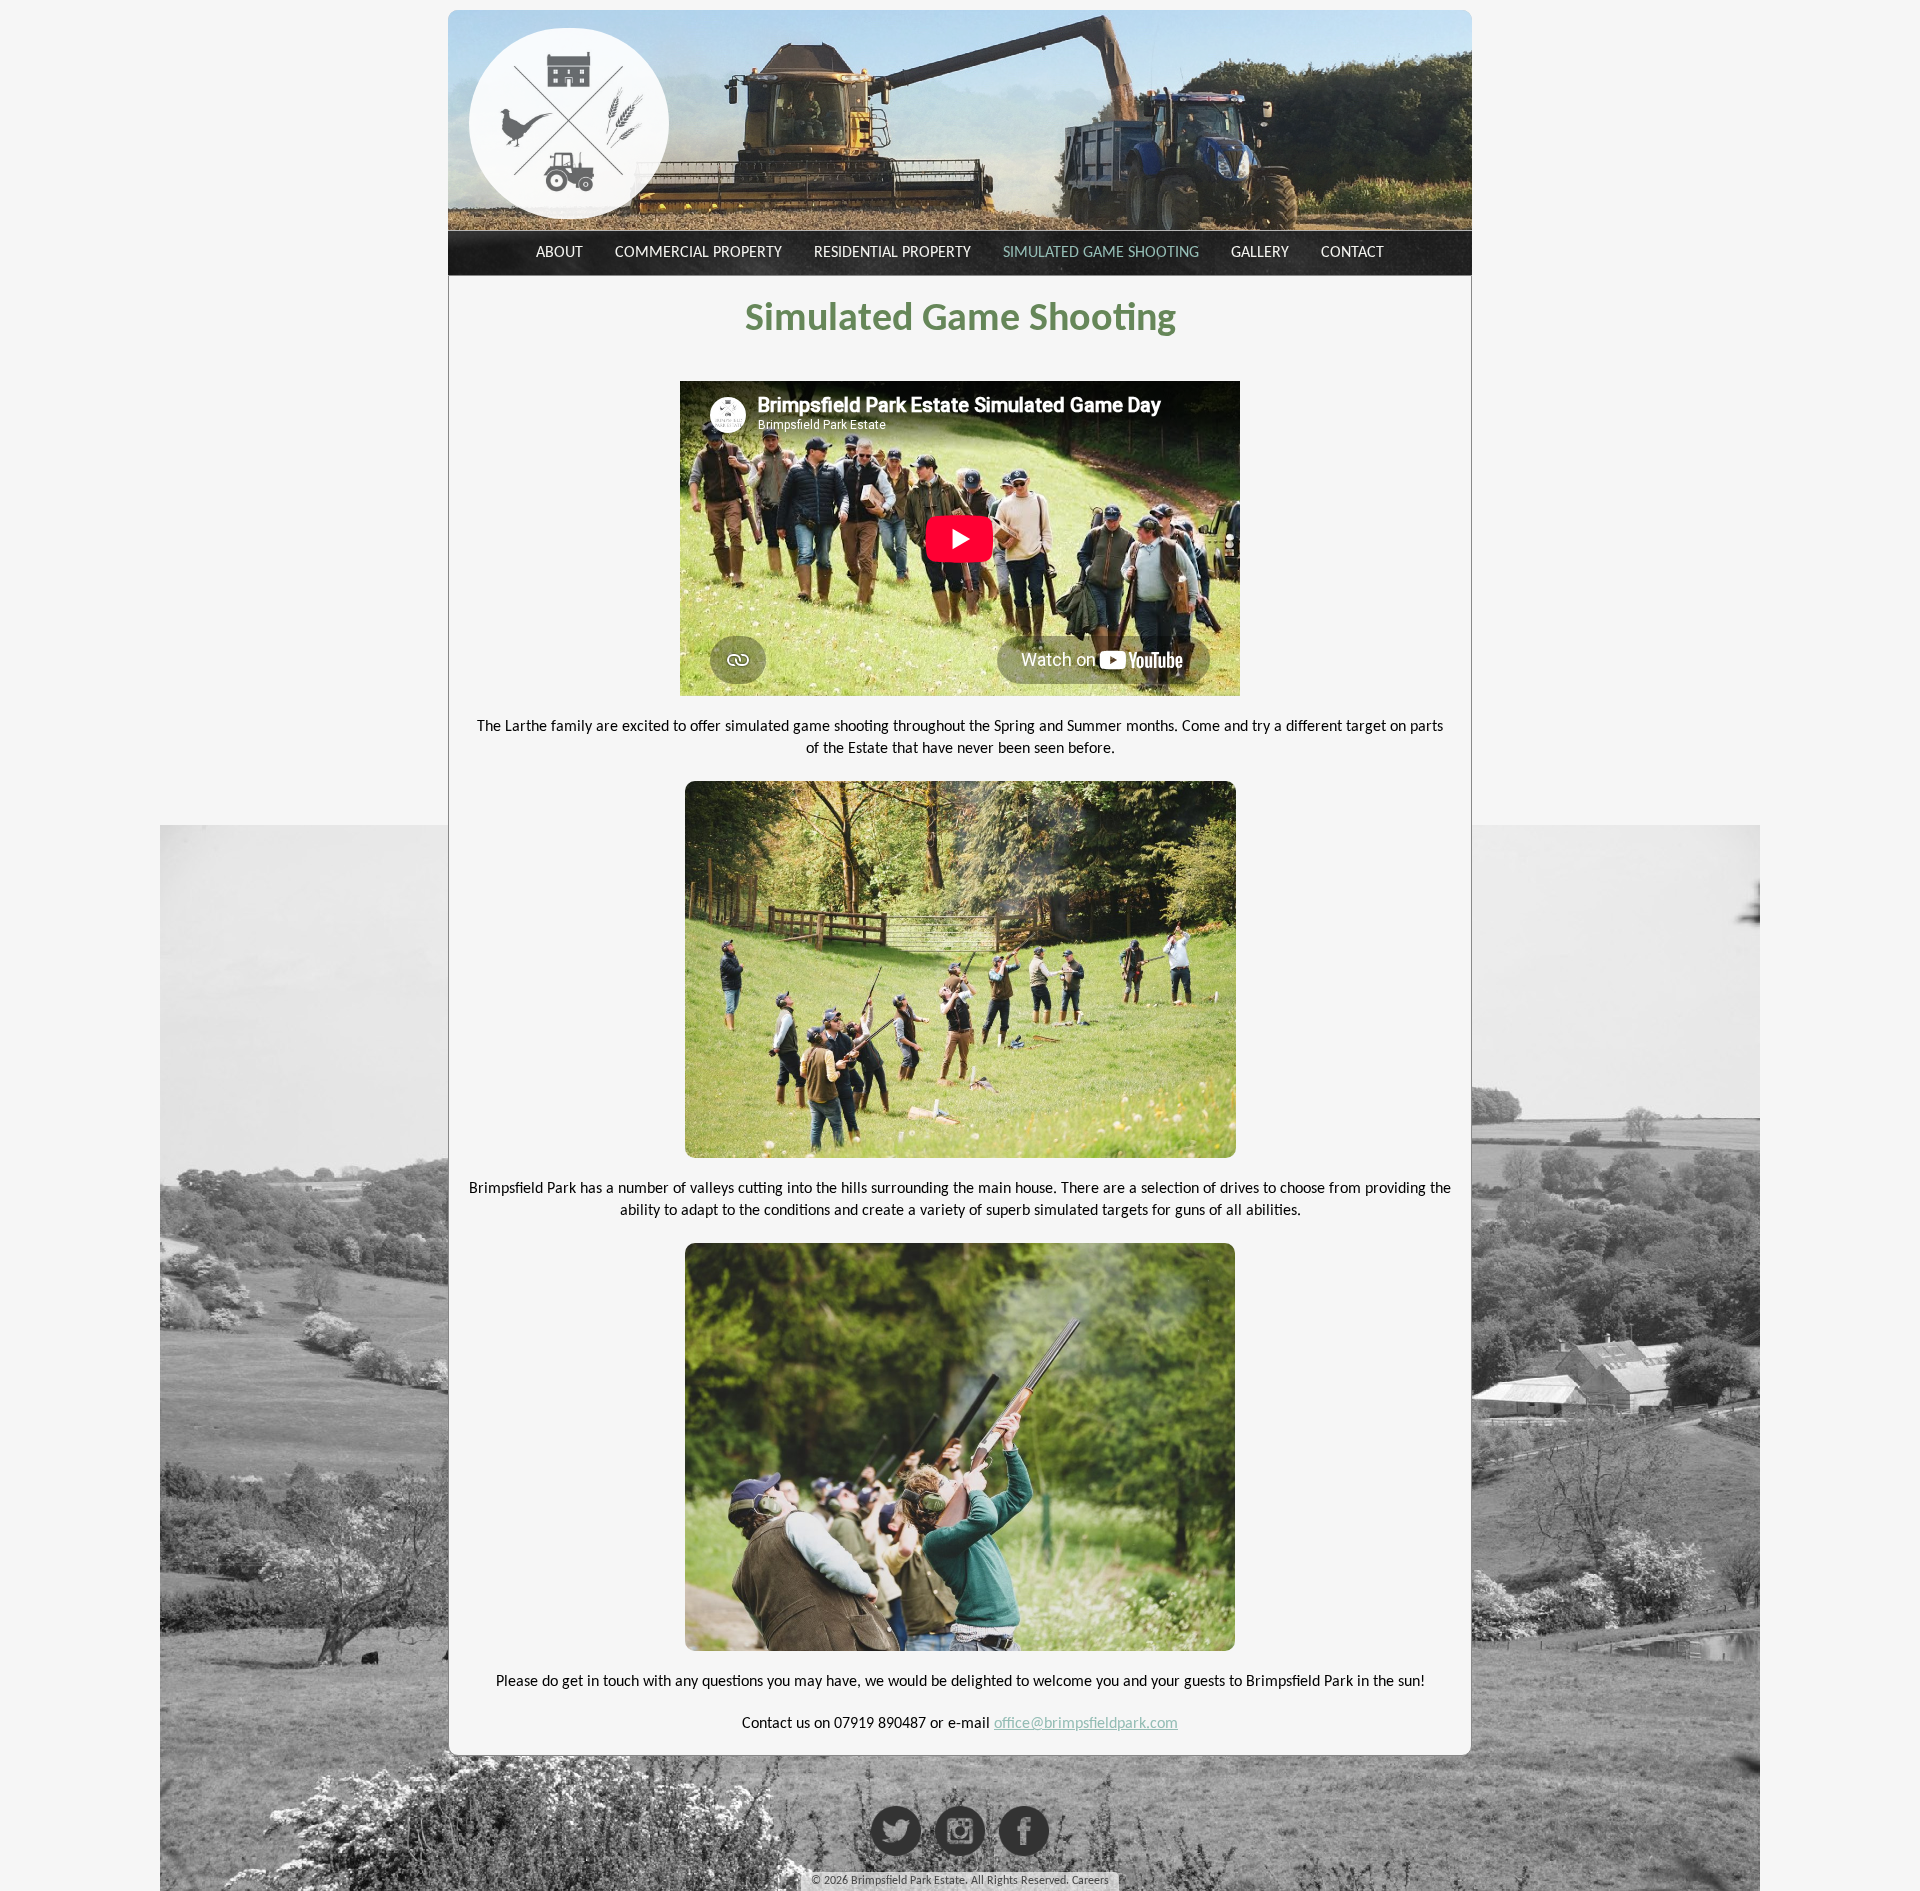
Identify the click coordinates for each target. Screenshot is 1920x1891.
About (559, 253)
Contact (1352, 253)
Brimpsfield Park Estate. (909, 1881)
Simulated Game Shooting (1101, 253)
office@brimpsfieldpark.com (1086, 1724)
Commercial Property (698, 253)
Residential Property (892, 253)
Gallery (1260, 253)
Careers (1090, 1881)
